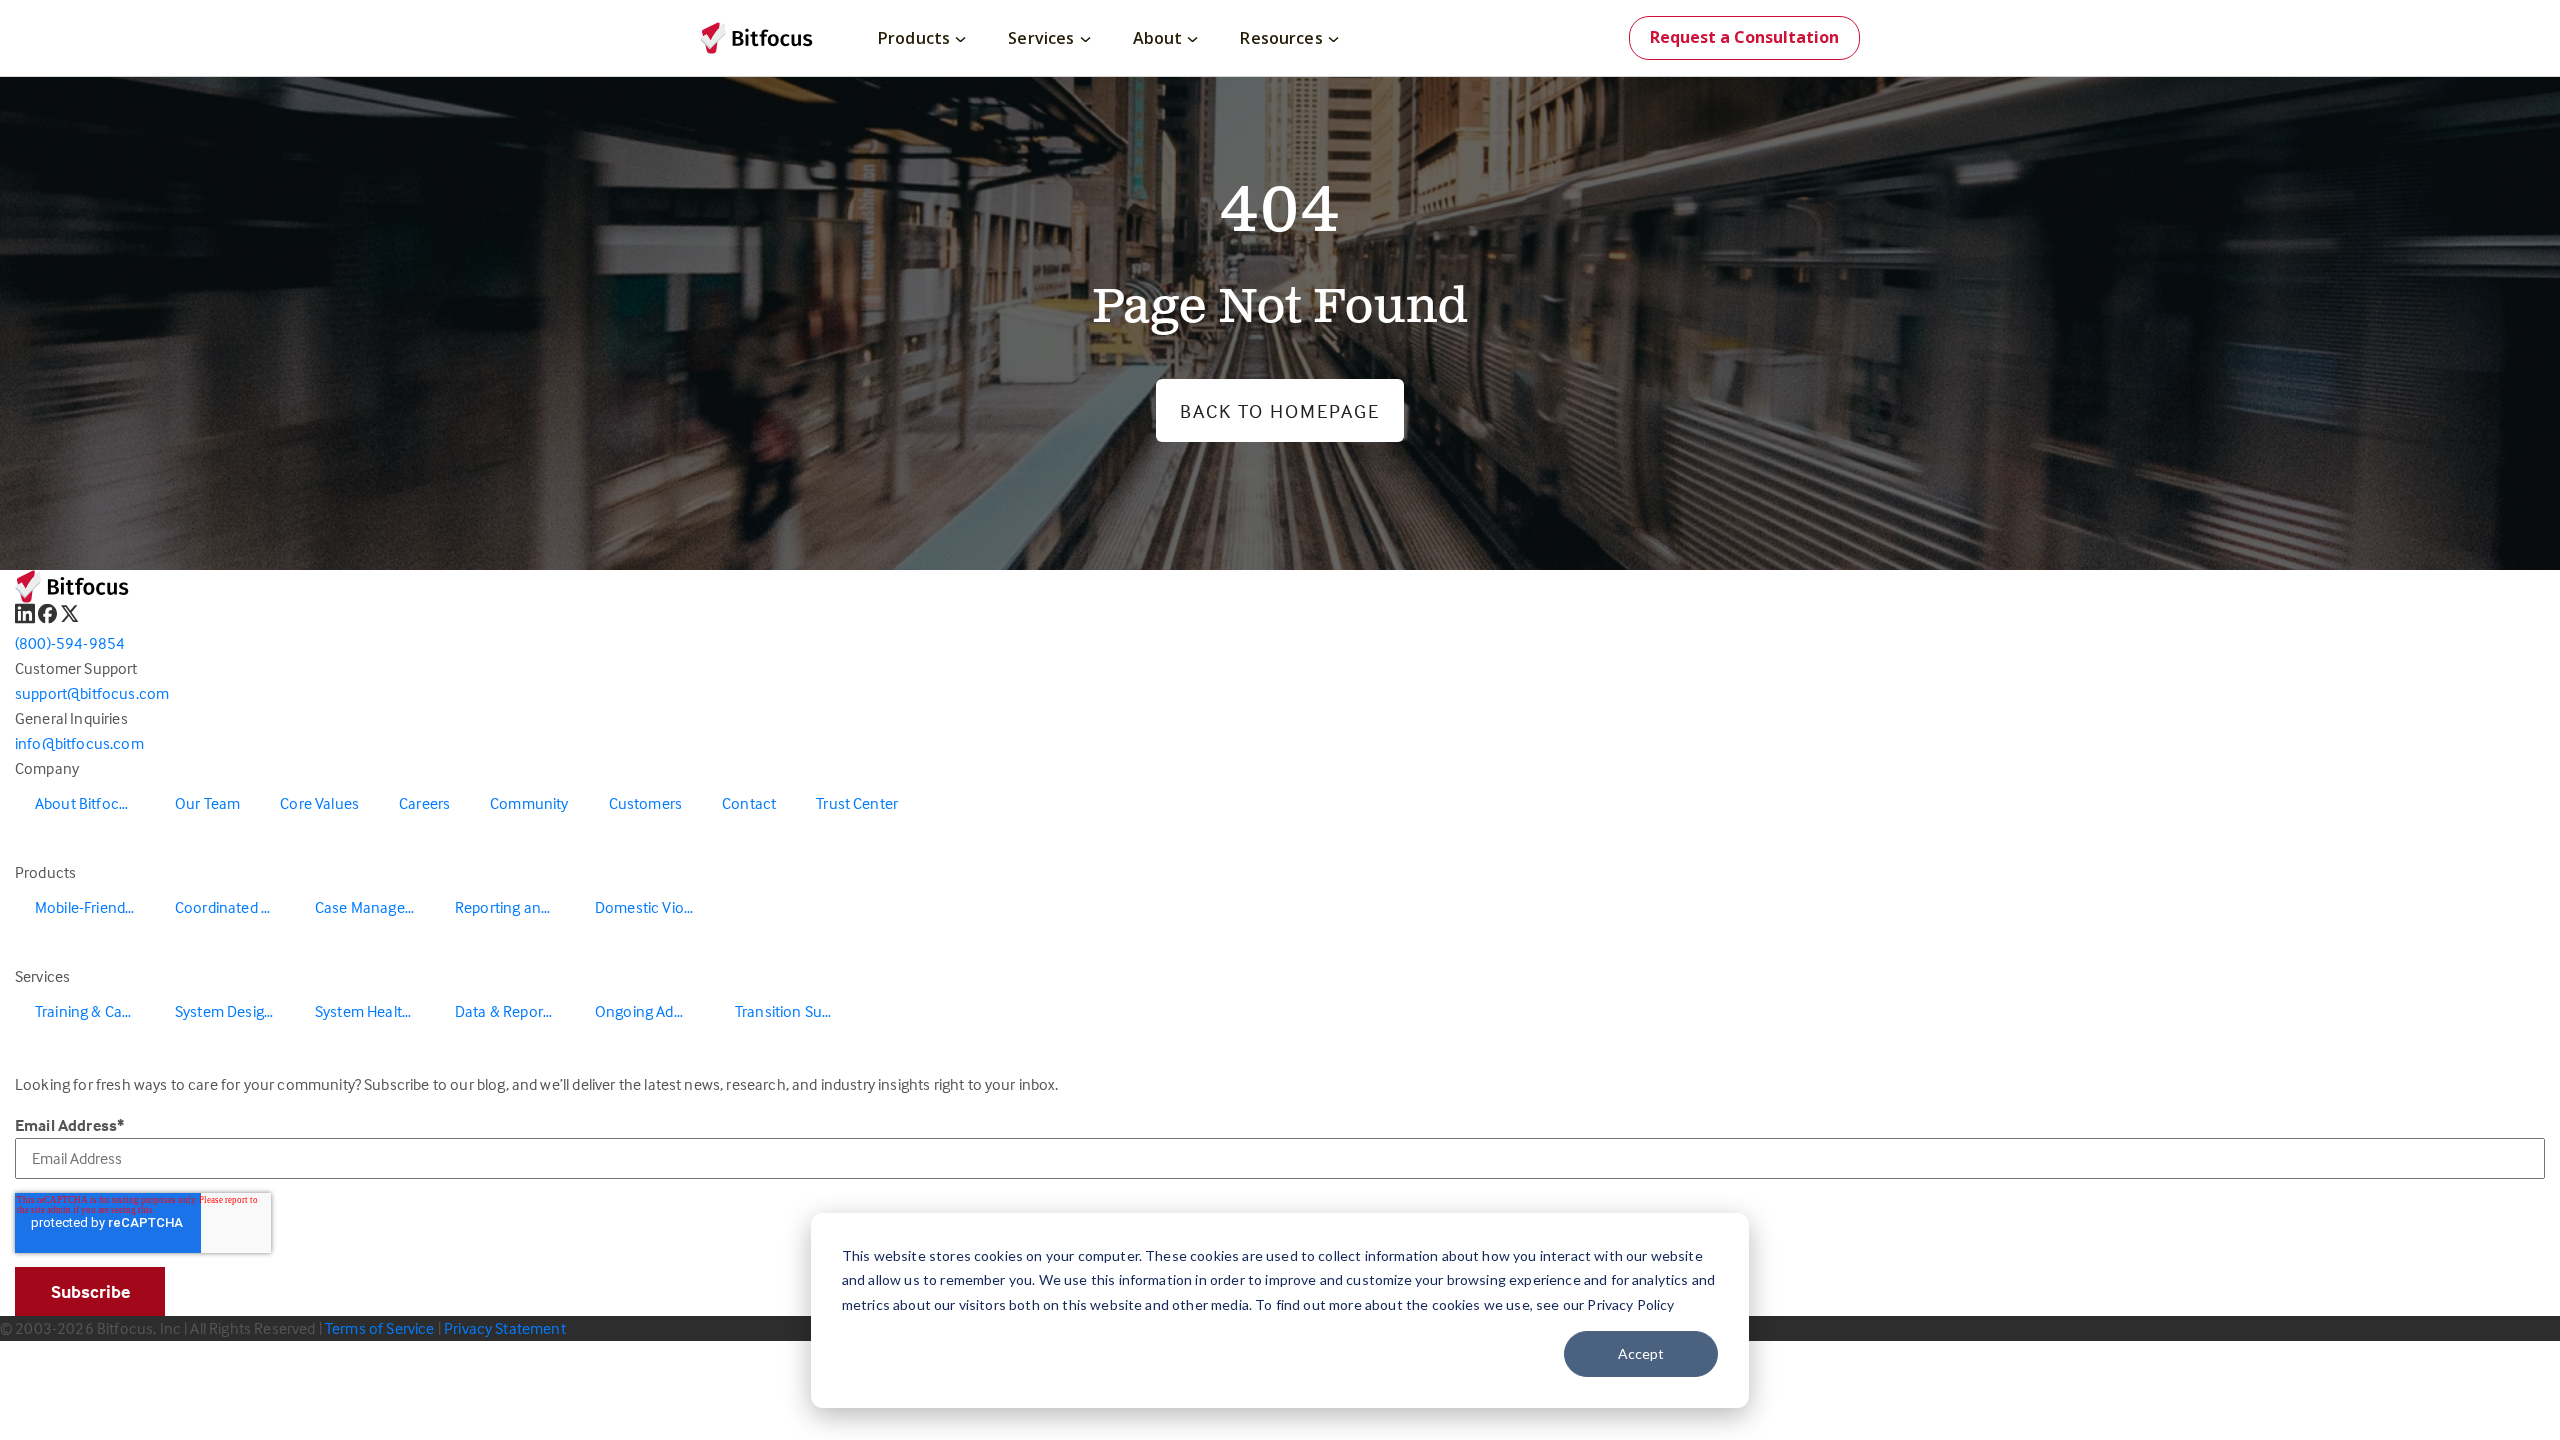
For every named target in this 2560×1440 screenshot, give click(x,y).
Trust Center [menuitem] (857, 803)
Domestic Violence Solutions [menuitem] (655, 907)
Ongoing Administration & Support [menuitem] (655, 1011)
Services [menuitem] (1041, 38)
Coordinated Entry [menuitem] (235, 907)
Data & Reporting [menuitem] (512, 1011)
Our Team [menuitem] (207, 803)
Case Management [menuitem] (375, 907)
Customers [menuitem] (645, 803)
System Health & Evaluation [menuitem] (375, 1011)
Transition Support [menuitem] (795, 1011)
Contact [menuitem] (749, 803)
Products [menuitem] (914, 38)
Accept (1641, 1353)
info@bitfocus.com (79, 743)
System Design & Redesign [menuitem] (235, 1011)
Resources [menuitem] (1281, 38)
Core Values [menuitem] (319, 803)
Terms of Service (380, 1328)
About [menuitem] (1158, 38)
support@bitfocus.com (92, 693)
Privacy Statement (505, 1328)
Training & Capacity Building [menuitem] (95, 1011)
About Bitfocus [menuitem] (85, 803)
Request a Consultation (1744, 37)
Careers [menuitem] (424, 803)
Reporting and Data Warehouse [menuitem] (515, 907)
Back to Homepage (1280, 410)
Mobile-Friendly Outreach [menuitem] (95, 907)
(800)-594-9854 (70, 643)
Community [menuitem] (529, 803)
